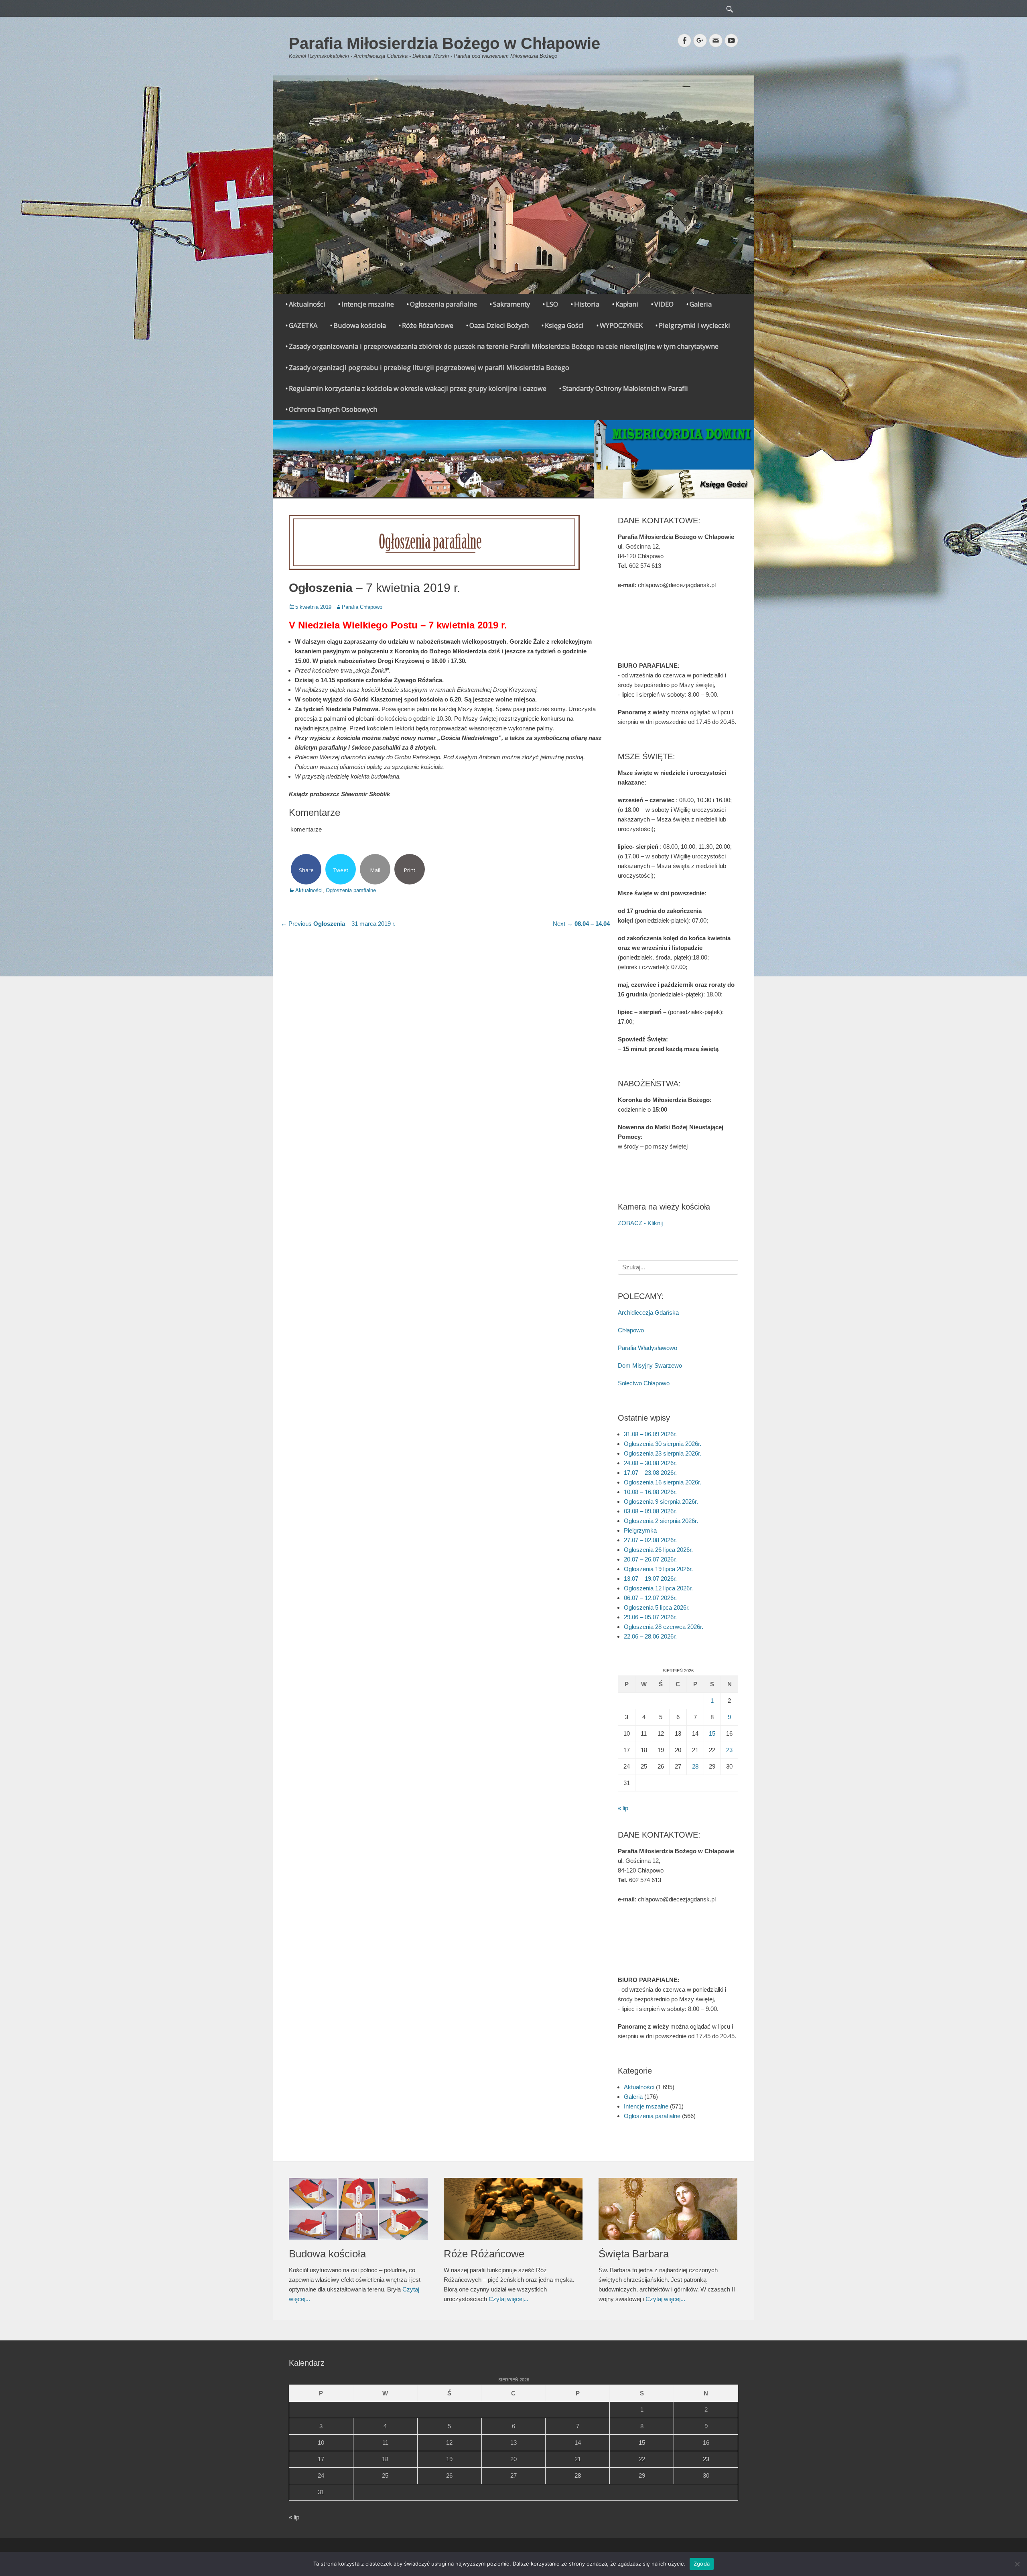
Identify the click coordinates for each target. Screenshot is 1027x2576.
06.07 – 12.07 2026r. (650, 1598)
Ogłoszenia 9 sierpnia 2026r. (661, 1501)
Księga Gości (564, 325)
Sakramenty (511, 304)
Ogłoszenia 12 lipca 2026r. (658, 1588)
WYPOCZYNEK (621, 325)
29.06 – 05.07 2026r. (650, 1617)
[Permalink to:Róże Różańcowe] (513, 2209)
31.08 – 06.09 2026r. (650, 1434)
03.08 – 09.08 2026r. (650, 1511)
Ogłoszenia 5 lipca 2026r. (657, 1607)
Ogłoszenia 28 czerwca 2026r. (664, 1627)
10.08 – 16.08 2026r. (650, 1492)
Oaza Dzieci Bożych (499, 325)
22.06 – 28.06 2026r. (650, 1636)
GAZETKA (303, 325)
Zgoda (702, 2564)
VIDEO (664, 304)
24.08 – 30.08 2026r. (650, 1463)
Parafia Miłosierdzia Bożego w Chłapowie (444, 43)
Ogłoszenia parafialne (443, 304)
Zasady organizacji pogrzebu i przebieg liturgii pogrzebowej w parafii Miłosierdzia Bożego (429, 367)
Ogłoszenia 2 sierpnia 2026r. (661, 1521)
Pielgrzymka (640, 1530)
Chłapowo (631, 1330)
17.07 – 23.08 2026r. (650, 1473)
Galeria (701, 304)
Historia (587, 304)
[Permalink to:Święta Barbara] (668, 2209)
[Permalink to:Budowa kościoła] (358, 2209)
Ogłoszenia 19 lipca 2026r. (658, 1569)
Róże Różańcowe (428, 325)
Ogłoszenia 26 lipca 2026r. (658, 1550)
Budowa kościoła (360, 325)
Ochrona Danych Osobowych (333, 409)
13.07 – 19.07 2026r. (650, 1579)
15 (712, 1733)
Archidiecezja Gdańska (648, 1312)
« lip (623, 1808)
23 (729, 1750)
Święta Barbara (634, 2254)
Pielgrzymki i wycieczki (694, 325)
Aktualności (307, 304)
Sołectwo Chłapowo (644, 1383)
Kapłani (627, 304)
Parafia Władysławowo (647, 1348)
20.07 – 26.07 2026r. (650, 1559)
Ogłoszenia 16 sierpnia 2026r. (663, 1482)
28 (695, 1766)
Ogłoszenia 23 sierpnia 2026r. (663, 1453)
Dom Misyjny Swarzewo (650, 1365)
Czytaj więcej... (508, 2299)
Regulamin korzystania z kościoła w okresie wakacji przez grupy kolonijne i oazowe (418, 388)
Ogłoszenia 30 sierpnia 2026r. (663, 1444)
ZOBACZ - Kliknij (640, 1223)
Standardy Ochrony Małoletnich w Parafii (625, 388)
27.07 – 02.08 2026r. (650, 1540)
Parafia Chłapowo (362, 607)
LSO (552, 304)
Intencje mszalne (368, 304)
